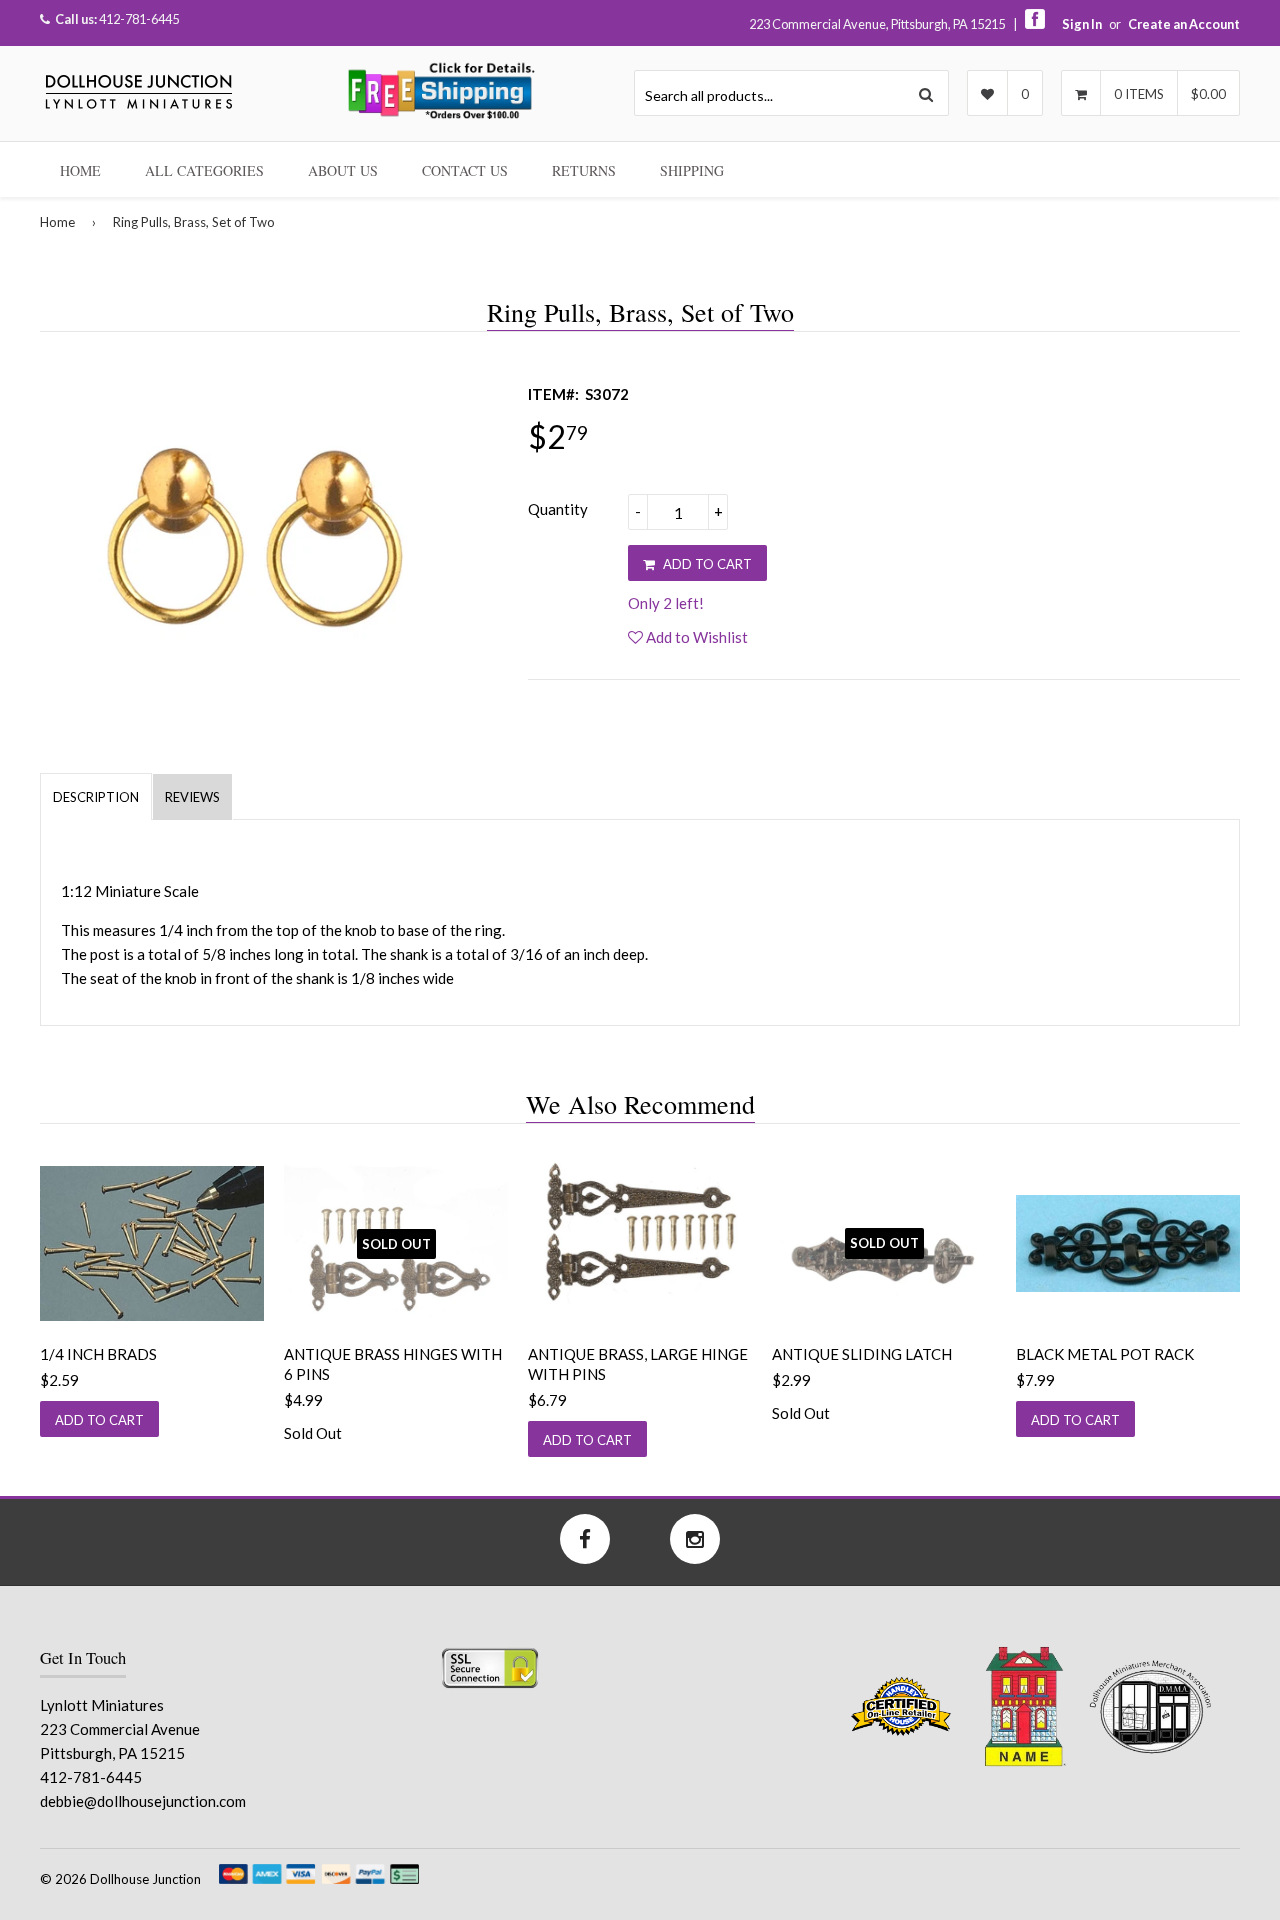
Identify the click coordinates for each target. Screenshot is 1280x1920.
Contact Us (465, 170)
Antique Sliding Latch (862, 1354)
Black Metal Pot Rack (1105, 1354)
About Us (343, 170)
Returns (584, 170)
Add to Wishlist (695, 637)
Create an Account (1184, 24)
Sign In (1082, 24)
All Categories (204, 170)
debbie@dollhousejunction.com (143, 1801)
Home (80, 170)
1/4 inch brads (98, 1354)
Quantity (558, 509)
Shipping (692, 170)
